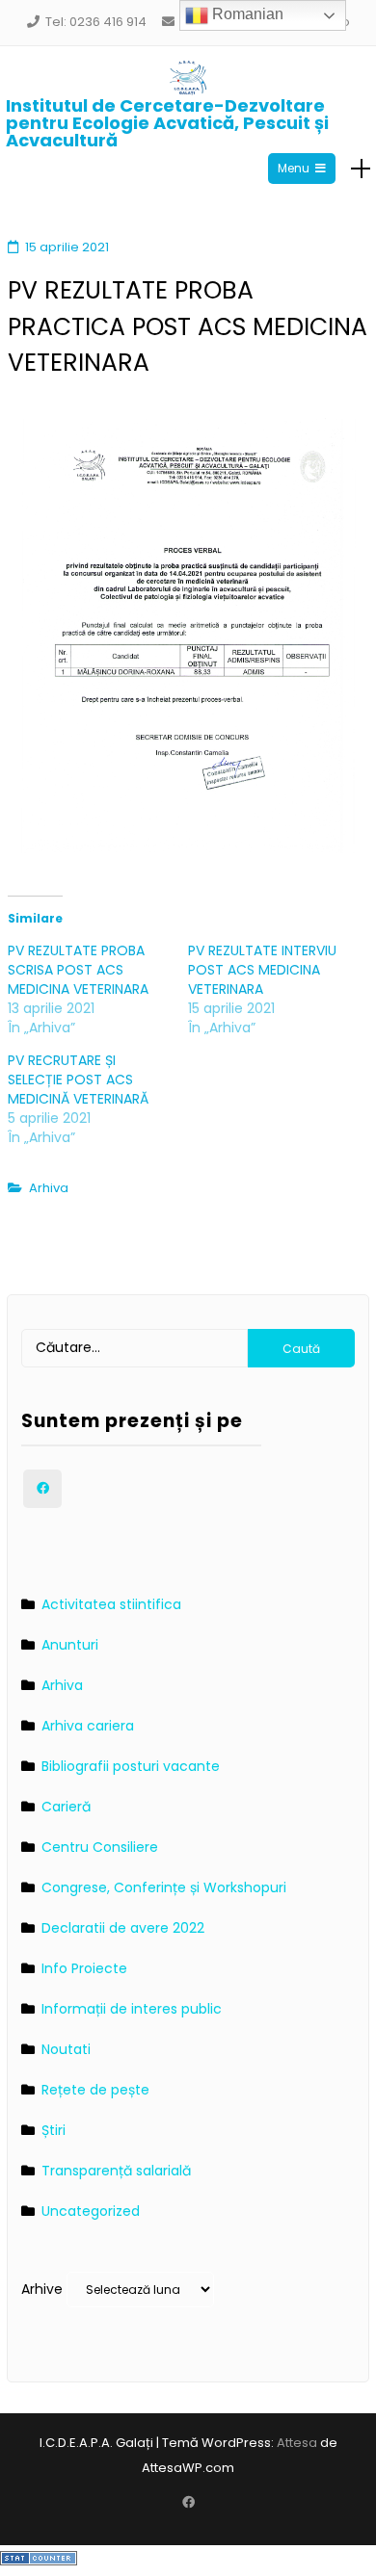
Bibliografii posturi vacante (131, 1766)
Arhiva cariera (88, 1726)
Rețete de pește (95, 2090)
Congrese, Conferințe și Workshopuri (164, 1887)
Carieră (66, 1807)
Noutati (66, 2049)
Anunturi (70, 1645)
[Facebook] (42, 1489)
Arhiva (49, 1188)
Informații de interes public (132, 2009)
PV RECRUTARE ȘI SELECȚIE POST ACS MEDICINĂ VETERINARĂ (78, 1080)
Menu (294, 168)
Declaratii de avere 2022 (123, 1928)
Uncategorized (91, 2211)
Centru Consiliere (100, 1847)
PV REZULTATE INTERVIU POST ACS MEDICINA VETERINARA (262, 970)
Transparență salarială (116, 2171)
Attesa (297, 2443)
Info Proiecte (84, 1968)
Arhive (42, 2289)
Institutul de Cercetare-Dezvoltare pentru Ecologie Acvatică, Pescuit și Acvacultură (167, 123)
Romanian (246, 14)
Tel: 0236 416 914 (96, 22)
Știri (54, 2130)
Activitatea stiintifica (111, 1604)
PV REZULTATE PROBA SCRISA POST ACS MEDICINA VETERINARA (78, 970)
